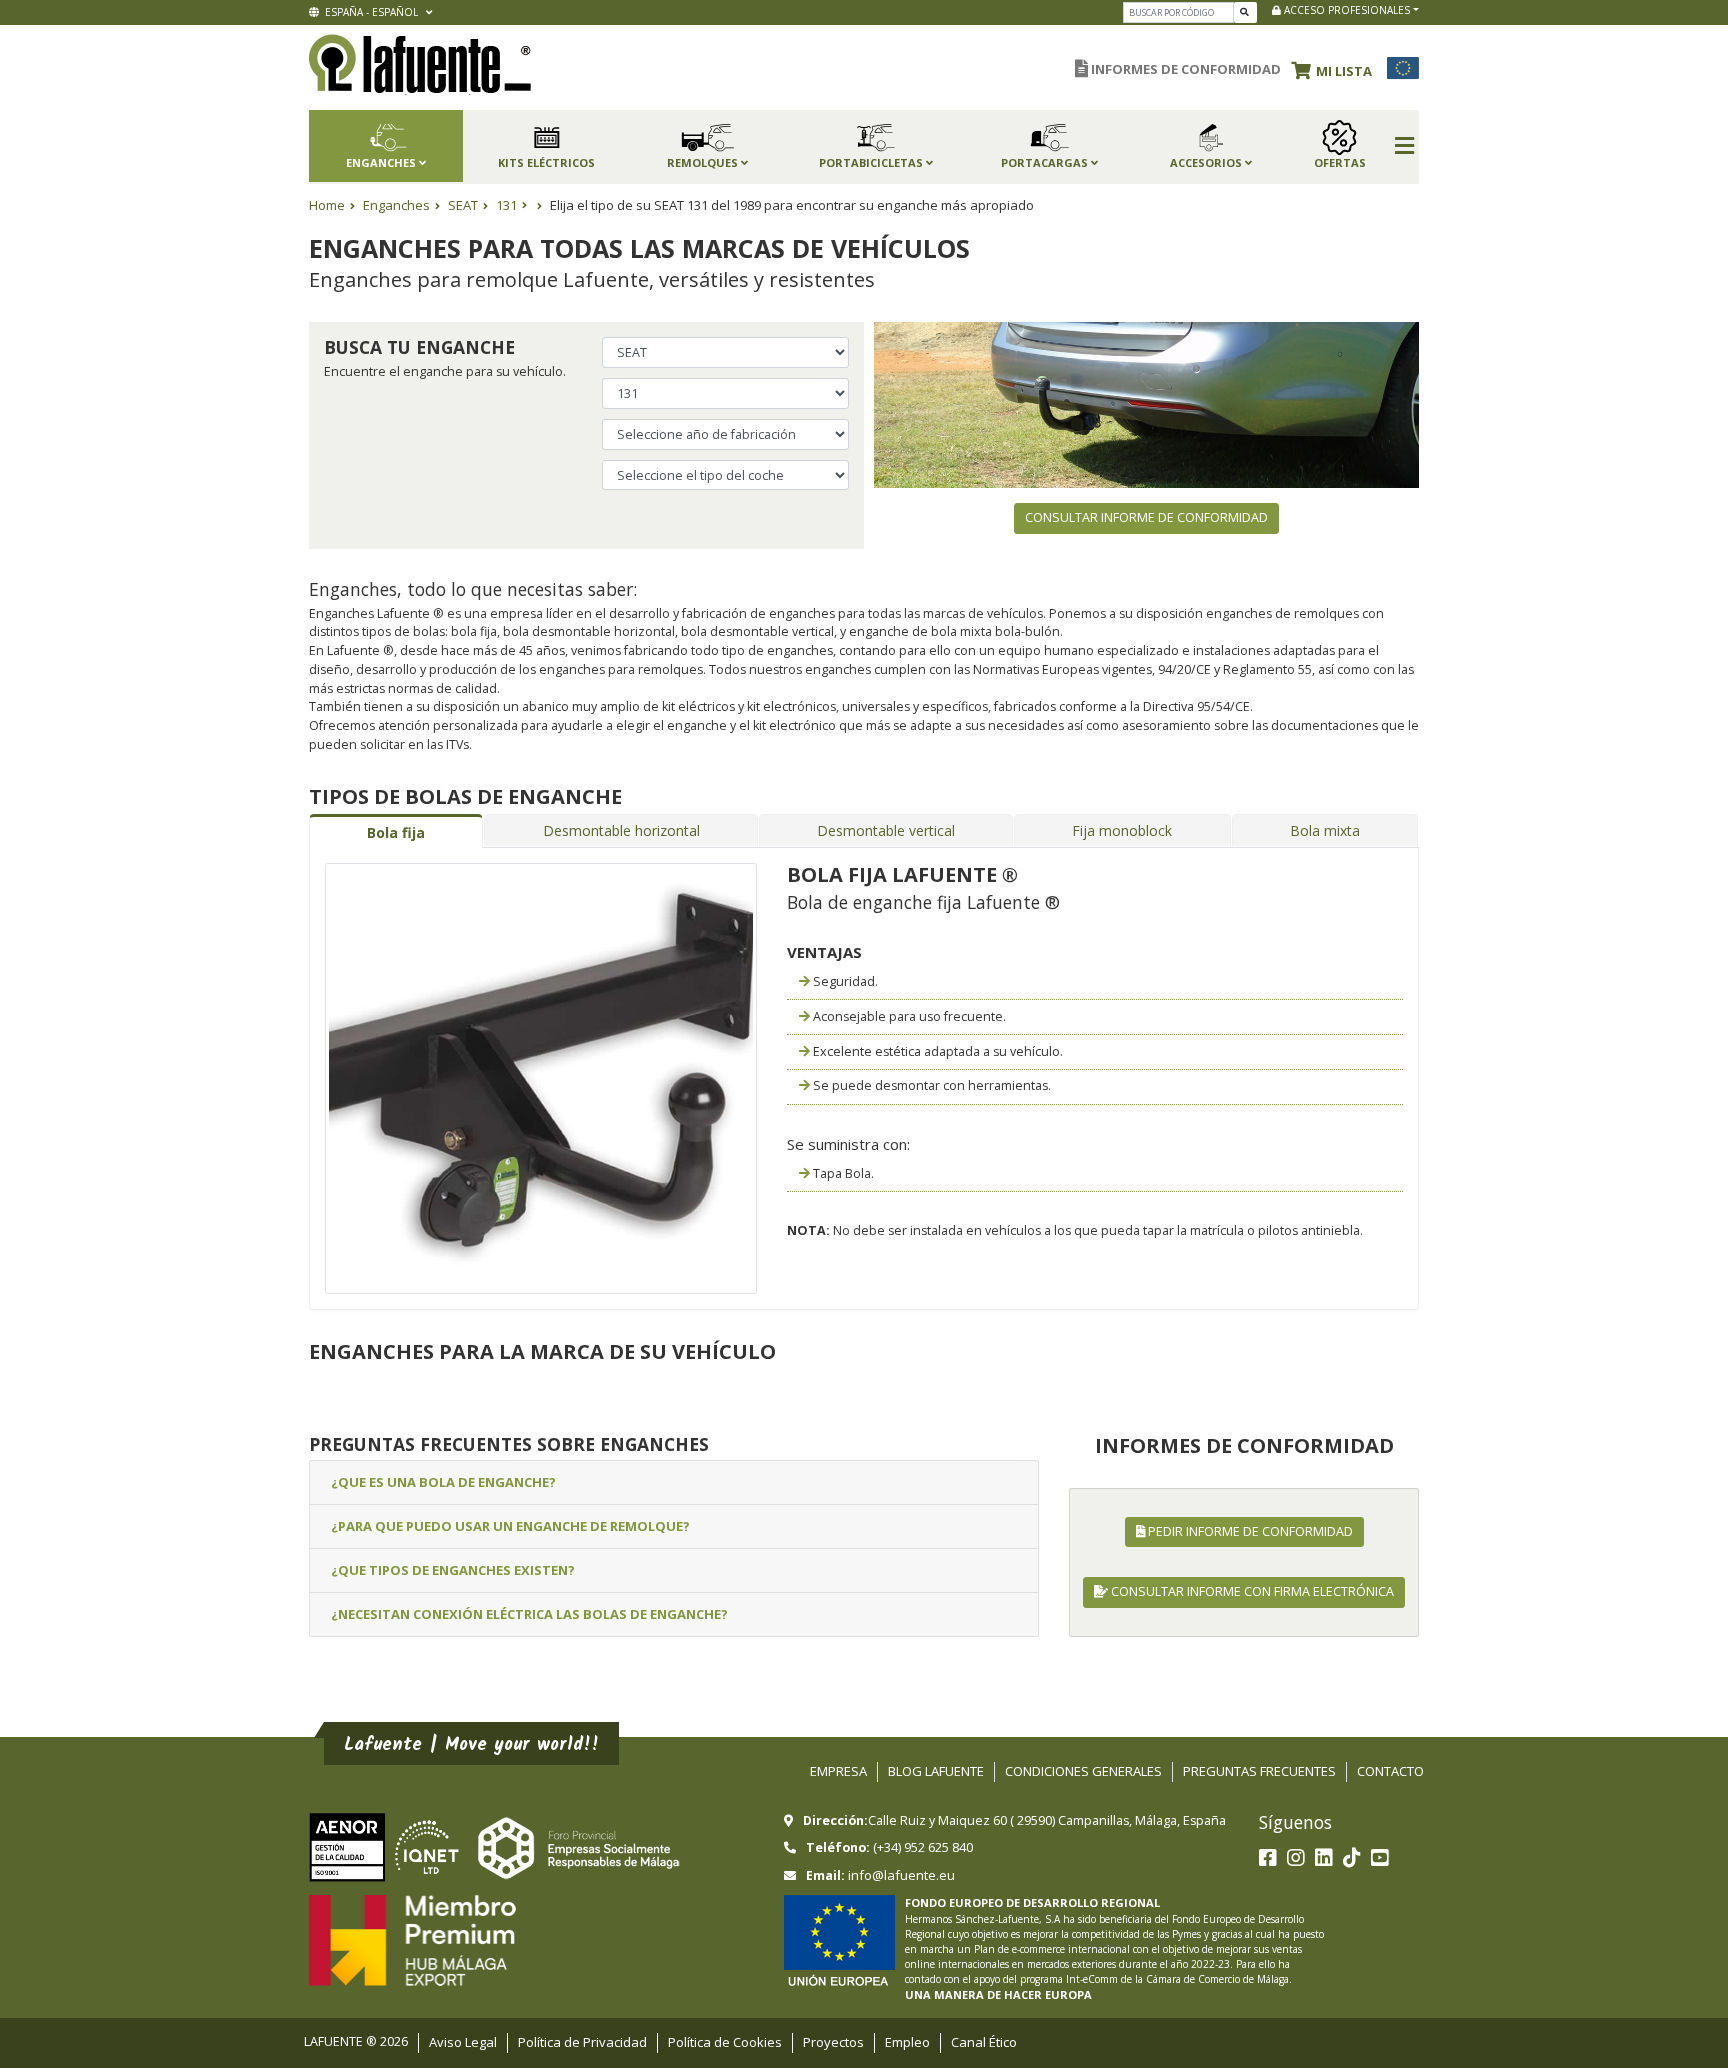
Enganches (396, 205)
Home (327, 205)
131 (506, 205)
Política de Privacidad (582, 2042)
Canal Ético (984, 2042)
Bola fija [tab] (396, 832)
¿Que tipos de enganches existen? (453, 1570)
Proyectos (833, 2042)
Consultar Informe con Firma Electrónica (1251, 1591)
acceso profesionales (1345, 10)
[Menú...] (1404, 147)
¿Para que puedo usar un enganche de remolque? (510, 1526)
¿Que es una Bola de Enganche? (443, 1482)
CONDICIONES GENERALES (1083, 1771)
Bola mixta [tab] (1325, 830)
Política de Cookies (725, 2042)
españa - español (370, 12)
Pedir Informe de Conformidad (1249, 1531)
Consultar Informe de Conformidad (1146, 517)
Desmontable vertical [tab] (886, 830)
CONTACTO (1390, 1771)
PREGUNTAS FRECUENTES (1259, 1771)
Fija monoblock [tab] (1122, 830)
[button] (1337, 68)
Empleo (907, 2042)
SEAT (463, 205)
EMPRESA (838, 1771)
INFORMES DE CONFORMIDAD (1184, 69)
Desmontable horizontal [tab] (621, 830)
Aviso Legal (463, 2042)
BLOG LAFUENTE (936, 1771)
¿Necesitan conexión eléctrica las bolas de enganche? (529, 1614)
